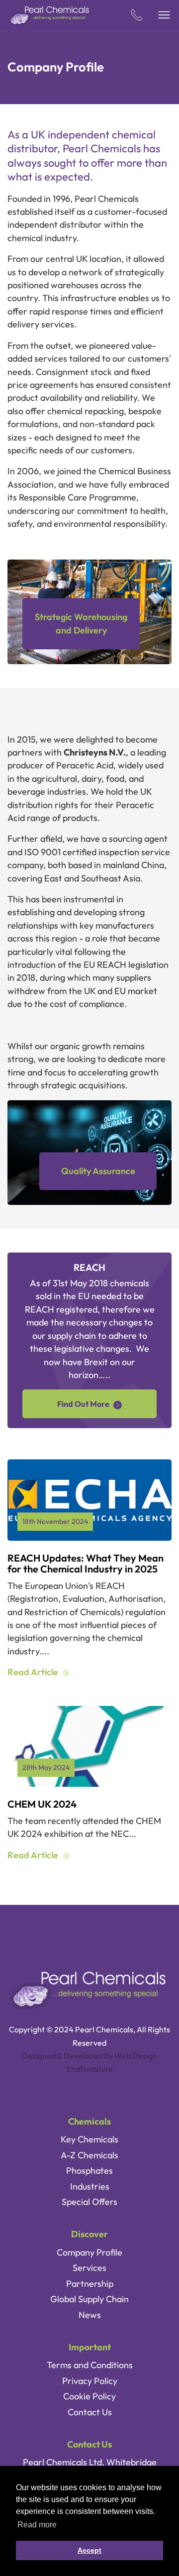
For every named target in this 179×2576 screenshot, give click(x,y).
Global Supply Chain (89, 2299)
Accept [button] (89, 2550)
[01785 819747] (137, 15)
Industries (90, 2186)
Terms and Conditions (90, 2365)
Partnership (90, 2284)
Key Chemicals (89, 2139)
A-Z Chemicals (89, 2155)
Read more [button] (37, 2525)
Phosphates (89, 2170)
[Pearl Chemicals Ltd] (50, 15)
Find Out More (83, 1404)
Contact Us (90, 2412)
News (90, 2315)
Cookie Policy (89, 2396)
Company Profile (89, 2252)
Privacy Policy (90, 2381)
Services (89, 2268)
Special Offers (89, 2202)
